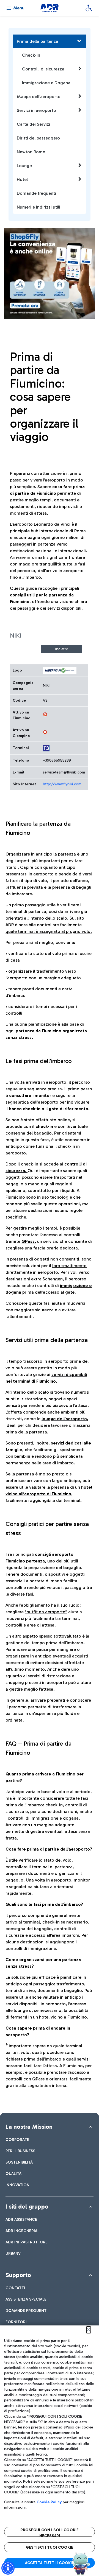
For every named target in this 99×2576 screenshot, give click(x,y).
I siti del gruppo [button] (27, 2207)
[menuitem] (17, 2140)
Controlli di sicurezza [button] (43, 69)
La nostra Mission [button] (29, 2127)
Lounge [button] (24, 166)
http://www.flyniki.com (62, 784)
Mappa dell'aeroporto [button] (39, 97)
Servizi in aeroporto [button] (36, 110)
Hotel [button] (22, 179)
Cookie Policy (49, 2502)
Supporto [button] (18, 2275)
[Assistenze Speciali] (89, 8)
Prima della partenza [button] (38, 41)
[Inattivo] (45, 714)
